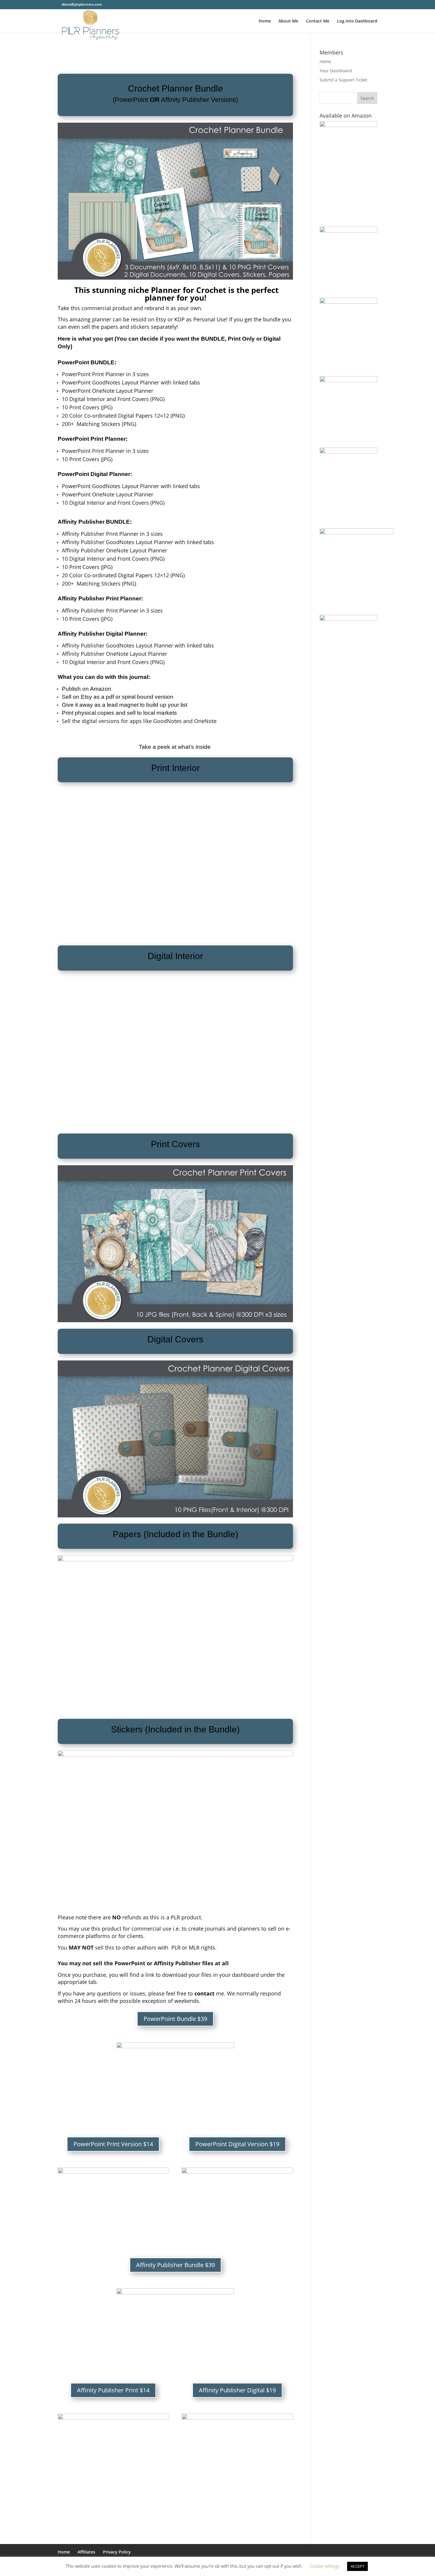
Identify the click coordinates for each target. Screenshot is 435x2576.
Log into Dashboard (357, 21)
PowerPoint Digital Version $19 (237, 2144)
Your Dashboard (336, 71)
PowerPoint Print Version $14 (113, 2144)
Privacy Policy (117, 2552)
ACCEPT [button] (357, 2566)
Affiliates (86, 2552)
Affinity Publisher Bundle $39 (175, 2265)
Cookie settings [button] (325, 2566)
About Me (288, 21)
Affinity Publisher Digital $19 (237, 2390)
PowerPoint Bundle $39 (175, 2019)
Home (265, 21)
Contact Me (318, 21)
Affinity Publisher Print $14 (113, 2390)
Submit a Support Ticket (343, 80)
